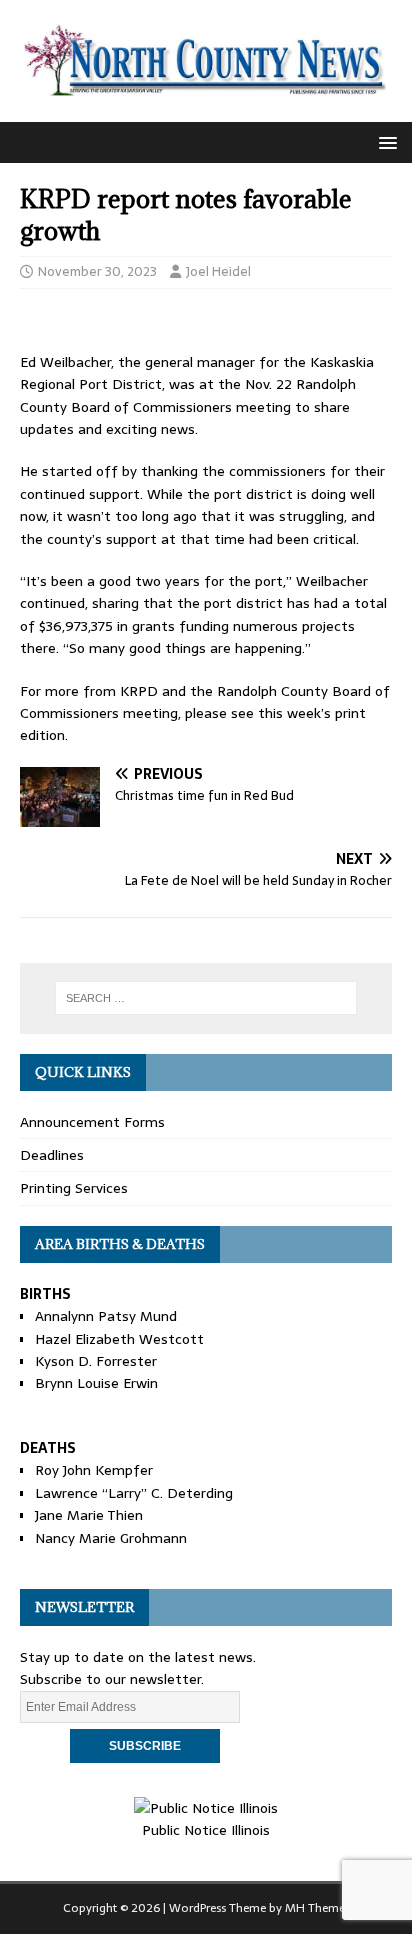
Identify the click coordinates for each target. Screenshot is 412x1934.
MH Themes (317, 1908)
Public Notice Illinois (206, 1830)
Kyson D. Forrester (96, 1361)
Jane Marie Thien (89, 1515)
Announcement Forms (92, 1122)
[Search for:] (206, 998)
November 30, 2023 (97, 271)
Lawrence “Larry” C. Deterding (134, 1493)
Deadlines (52, 1155)
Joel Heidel (218, 271)
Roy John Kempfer (94, 1470)
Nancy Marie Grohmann (111, 1538)
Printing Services (74, 1188)
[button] (384, 141)
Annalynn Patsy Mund (106, 1316)
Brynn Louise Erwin (96, 1383)
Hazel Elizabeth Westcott (119, 1339)
